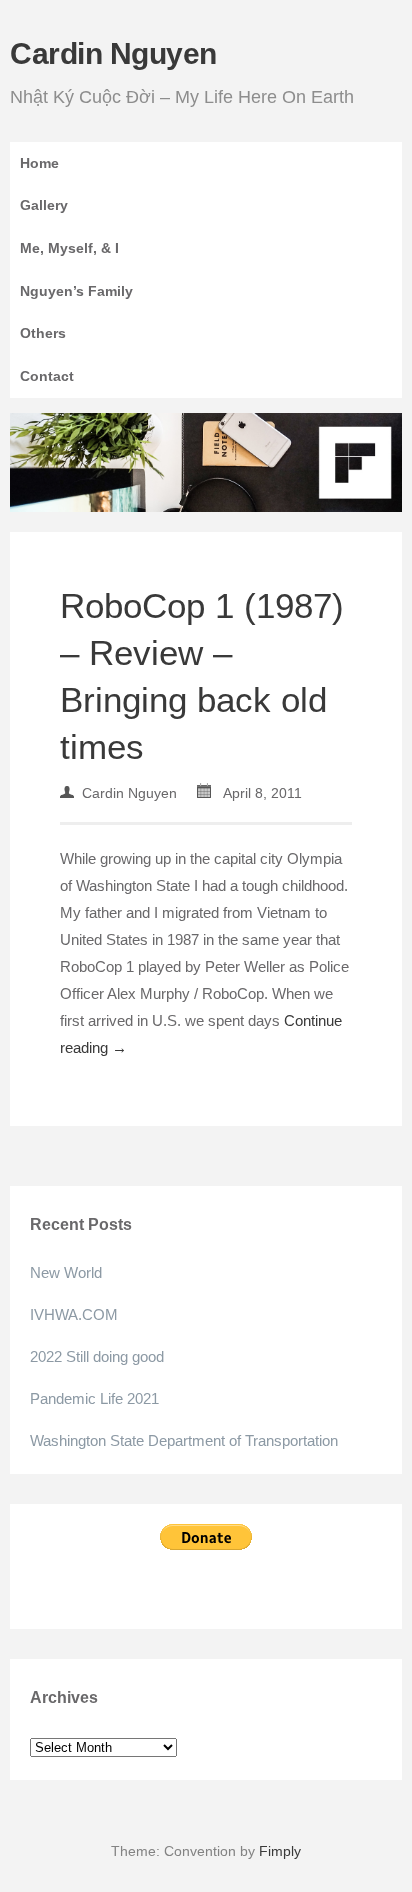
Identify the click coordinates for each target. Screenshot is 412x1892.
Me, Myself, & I (69, 248)
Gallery (44, 205)
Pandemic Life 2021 (94, 1398)
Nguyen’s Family (76, 291)
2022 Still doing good (97, 1356)
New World (66, 1272)
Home (39, 163)
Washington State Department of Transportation (184, 1440)
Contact (47, 376)
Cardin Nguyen (113, 53)
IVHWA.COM (74, 1314)
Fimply (280, 1851)
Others (43, 333)
